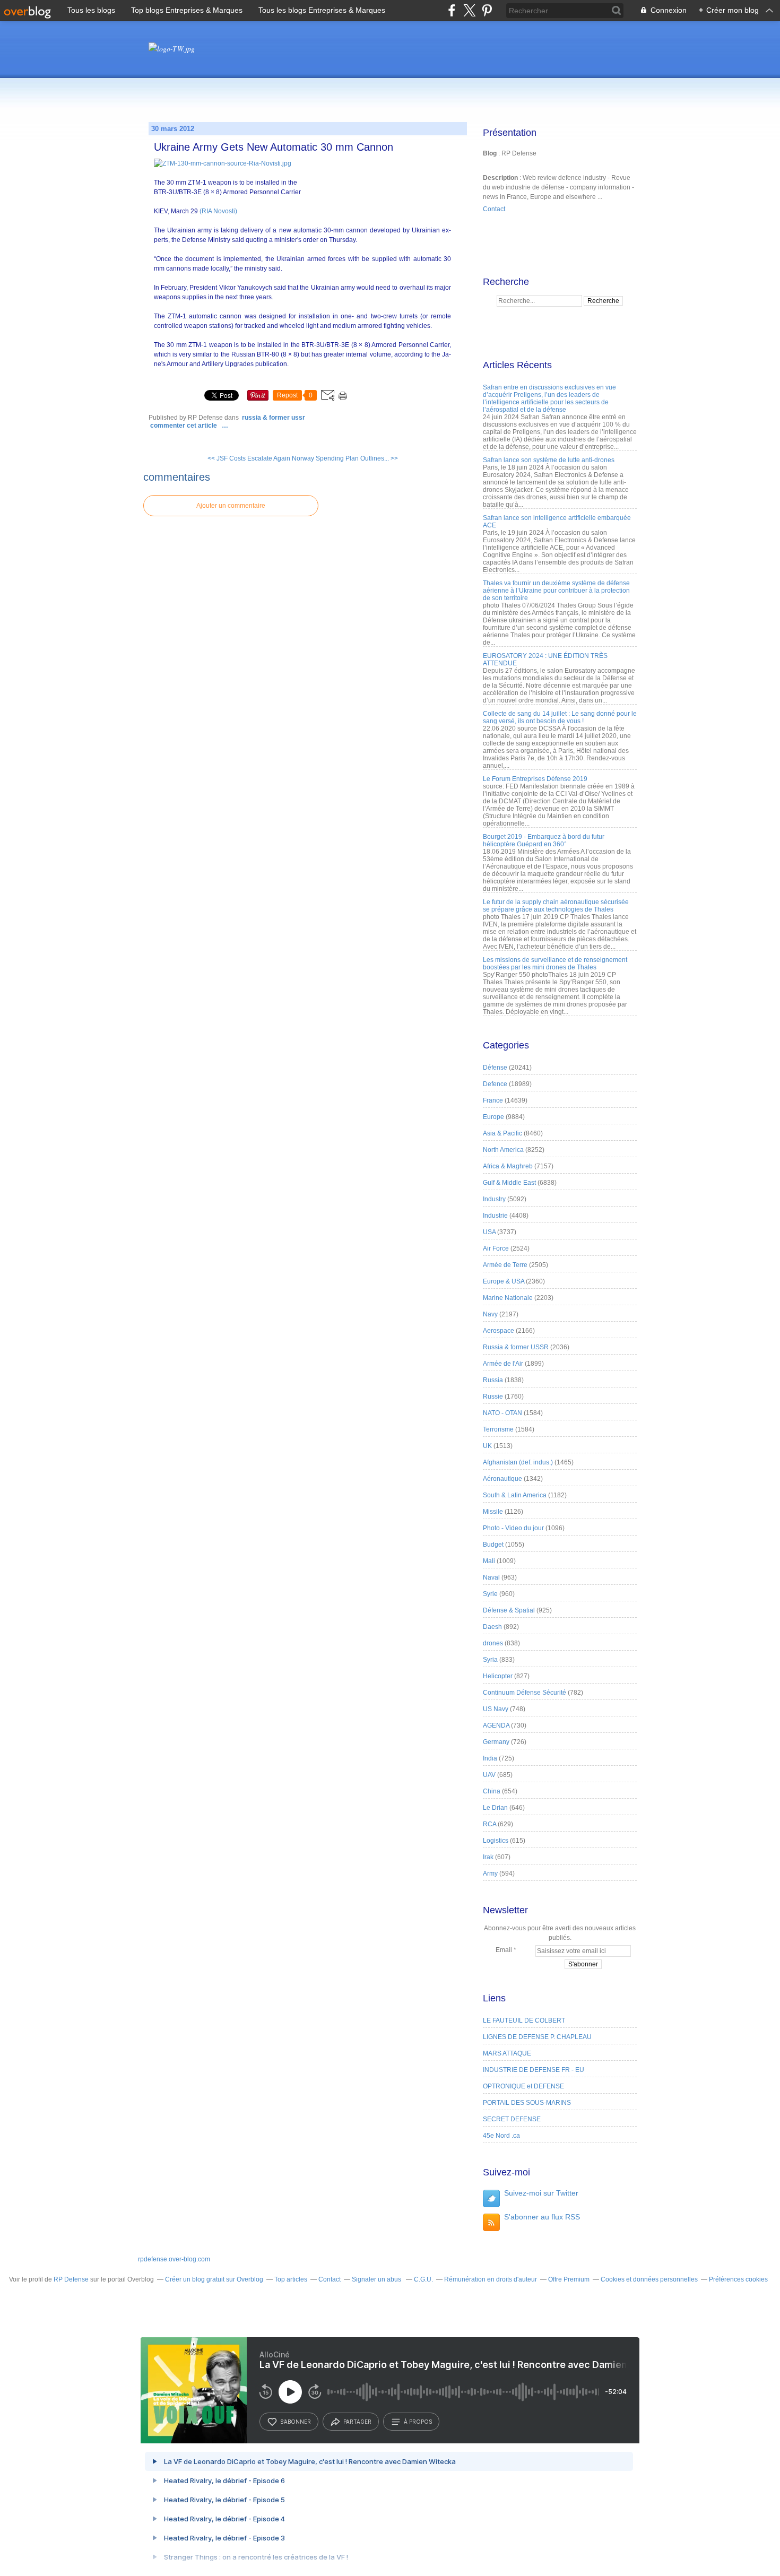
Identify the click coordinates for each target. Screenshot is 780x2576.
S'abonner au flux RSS (542, 2217)
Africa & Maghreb (508, 1166)
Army (490, 1874)
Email (504, 1950)
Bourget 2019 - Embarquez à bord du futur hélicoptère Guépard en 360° (544, 840)
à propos (418, 2422)
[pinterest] (487, 10)
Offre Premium (569, 2279)
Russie (493, 1397)
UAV (489, 1775)
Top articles (291, 2279)
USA (489, 1232)
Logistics (496, 1841)
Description (501, 178)
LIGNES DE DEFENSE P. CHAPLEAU (537, 2037)
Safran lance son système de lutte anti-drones (549, 460)
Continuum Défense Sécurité (525, 1693)
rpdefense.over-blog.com (174, 2259)
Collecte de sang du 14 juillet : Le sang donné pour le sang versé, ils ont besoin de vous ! (560, 717)
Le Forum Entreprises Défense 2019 (535, 779)
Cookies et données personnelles (649, 2279)
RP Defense (71, 2279)
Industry (494, 1199)
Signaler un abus (377, 2279)
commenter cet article (184, 426)
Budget (493, 1545)
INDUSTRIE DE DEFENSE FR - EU (534, 2070)
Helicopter (498, 1676)
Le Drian (495, 1808)
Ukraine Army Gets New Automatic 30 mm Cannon (274, 147)
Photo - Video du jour (513, 1528)
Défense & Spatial (509, 1610)
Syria (490, 1660)
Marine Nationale (508, 1298)
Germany (496, 1742)
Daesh (492, 1627)
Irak (488, 1857)
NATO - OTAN (502, 1413)
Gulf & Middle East (509, 1183)
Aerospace (499, 1331)
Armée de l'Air (503, 1364)
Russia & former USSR (274, 418)
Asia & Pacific (502, 1133)
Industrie (495, 1216)
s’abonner (296, 2422)
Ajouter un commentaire (231, 506)
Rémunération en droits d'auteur (491, 2279)
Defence (495, 1084)
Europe (493, 1117)
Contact (494, 209)
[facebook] (452, 10)
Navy (490, 1314)
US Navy (496, 1709)
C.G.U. (423, 2279)
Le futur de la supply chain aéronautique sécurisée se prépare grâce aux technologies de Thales (556, 906)
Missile (493, 1512)
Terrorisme (498, 1429)
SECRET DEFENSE (512, 2119)
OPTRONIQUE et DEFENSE (523, 2086)
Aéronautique (502, 1479)
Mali (489, 1561)
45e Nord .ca (501, 2136)
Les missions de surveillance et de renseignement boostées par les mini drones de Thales (555, 964)
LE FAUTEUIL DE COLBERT (524, 2020)
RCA (489, 1824)
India (490, 1758)
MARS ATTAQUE (507, 2053)
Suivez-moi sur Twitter (541, 2193)
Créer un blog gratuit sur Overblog (214, 2279)
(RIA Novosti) (218, 211)
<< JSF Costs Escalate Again (249, 458)
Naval (491, 1577)
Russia (493, 1380)
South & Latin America (515, 1495)
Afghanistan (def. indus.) (518, 1462)
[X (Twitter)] (469, 10)
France (493, 1100)
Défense (495, 1068)
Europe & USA (504, 1281)
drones (493, 1643)
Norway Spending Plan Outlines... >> (345, 458)
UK (487, 1446)
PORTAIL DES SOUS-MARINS (527, 2103)
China (492, 1791)
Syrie (490, 1594)
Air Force (496, 1248)
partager (357, 2422)
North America (503, 1150)
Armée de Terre (505, 1265)
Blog (490, 153)
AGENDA (496, 1725)
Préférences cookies (738, 2279)
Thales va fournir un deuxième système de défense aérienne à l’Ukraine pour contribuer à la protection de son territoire (556, 591)
